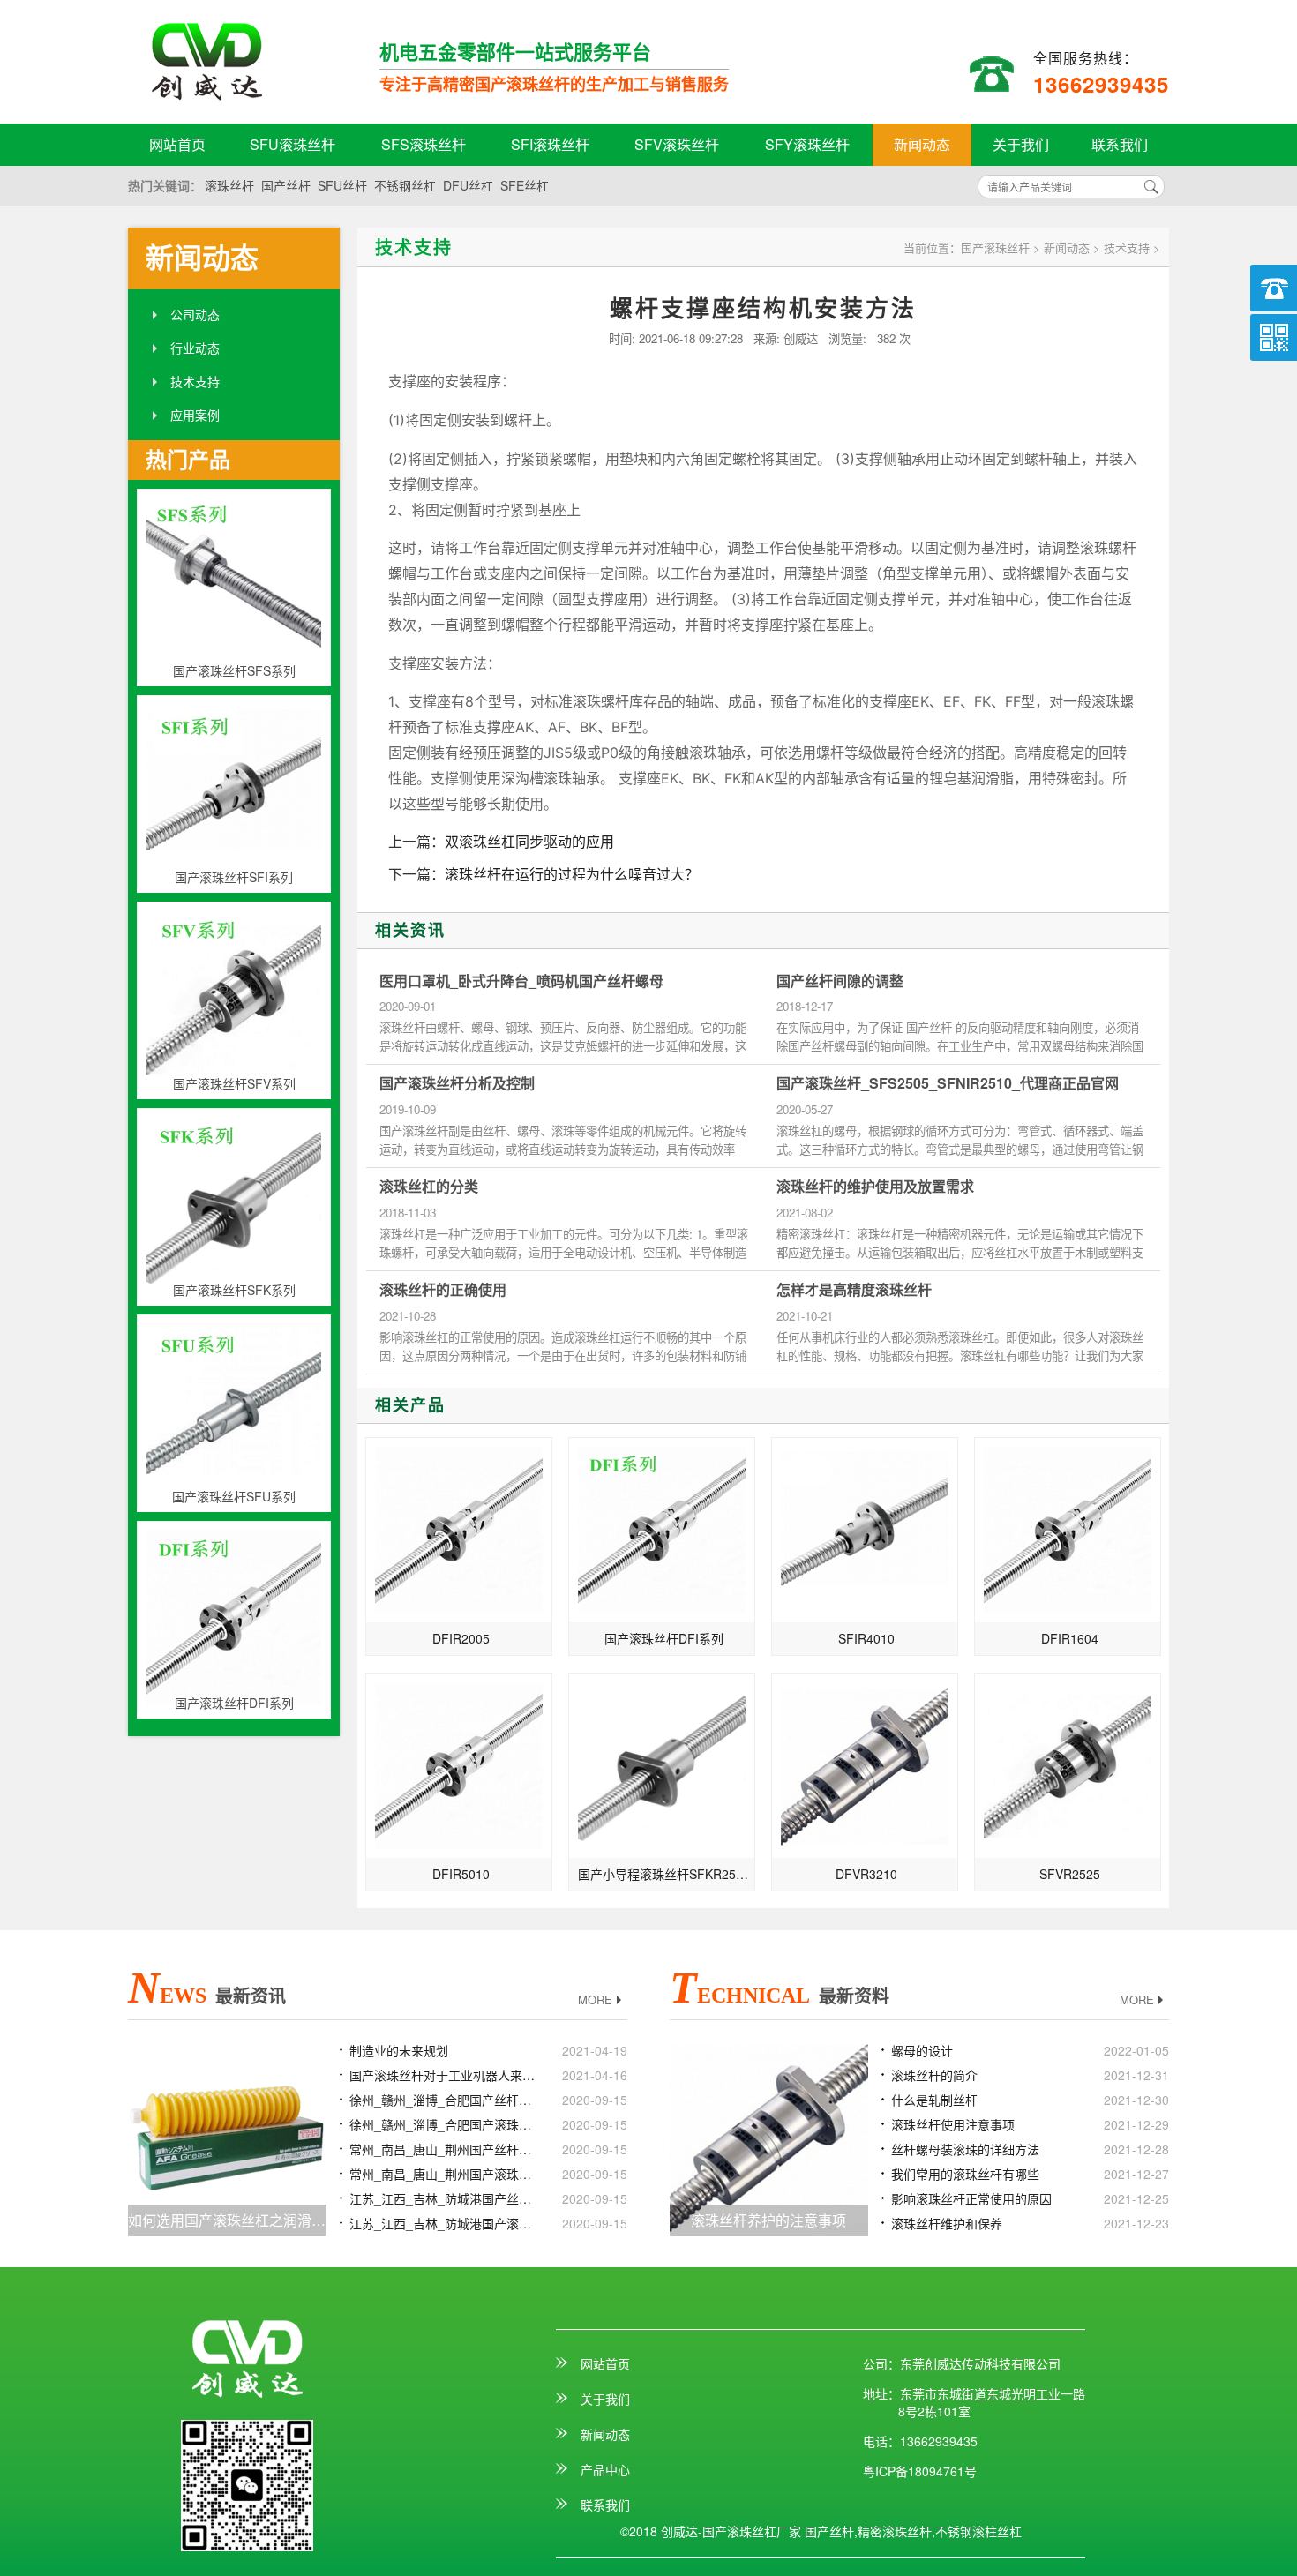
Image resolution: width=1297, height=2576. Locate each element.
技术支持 (195, 381)
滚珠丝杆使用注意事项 (953, 2124)
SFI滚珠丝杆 (550, 144)
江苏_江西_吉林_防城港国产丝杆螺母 (444, 2198)
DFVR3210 (866, 1874)
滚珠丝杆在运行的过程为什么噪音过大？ (572, 874)
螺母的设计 (922, 2050)
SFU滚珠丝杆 (292, 144)
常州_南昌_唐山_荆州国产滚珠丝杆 (444, 2174)
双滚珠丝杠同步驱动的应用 (529, 841)
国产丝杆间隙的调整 (840, 981)
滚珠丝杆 (229, 185)
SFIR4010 (866, 1638)
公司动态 (195, 314)
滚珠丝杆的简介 (934, 2075)
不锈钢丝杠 (405, 185)
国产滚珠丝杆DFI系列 (664, 1638)
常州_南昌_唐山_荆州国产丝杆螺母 (444, 2149)
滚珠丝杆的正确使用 (443, 1290)
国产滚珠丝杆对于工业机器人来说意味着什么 (444, 2075)
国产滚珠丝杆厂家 (238, 62)
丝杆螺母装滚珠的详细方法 (965, 2149)
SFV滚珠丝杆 (677, 144)
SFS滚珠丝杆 (424, 144)
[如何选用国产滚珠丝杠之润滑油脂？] (227, 2135)
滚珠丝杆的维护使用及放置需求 (875, 1187)
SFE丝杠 (525, 185)
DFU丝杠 (468, 185)
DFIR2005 (461, 1638)
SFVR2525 (1070, 1874)
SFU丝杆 (342, 185)
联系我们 (1120, 144)
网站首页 (177, 144)
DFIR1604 (1070, 1638)
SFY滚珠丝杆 (807, 144)
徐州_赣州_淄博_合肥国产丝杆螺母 (444, 2100)
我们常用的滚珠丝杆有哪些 (965, 2174)
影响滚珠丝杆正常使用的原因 (971, 2198)
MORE (595, 2000)
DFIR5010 (461, 1874)
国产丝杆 (286, 185)
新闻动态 (922, 144)
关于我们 (1021, 144)
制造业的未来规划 (399, 2050)
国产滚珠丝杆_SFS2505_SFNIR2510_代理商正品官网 (948, 1083)
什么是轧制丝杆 (934, 2100)
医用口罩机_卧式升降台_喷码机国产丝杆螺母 (521, 981)
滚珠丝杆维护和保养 (947, 2223)
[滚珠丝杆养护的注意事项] (769, 2135)
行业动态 (195, 348)
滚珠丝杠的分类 (429, 1187)
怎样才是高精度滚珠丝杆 (854, 1290)
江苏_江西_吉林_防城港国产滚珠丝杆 (444, 2223)
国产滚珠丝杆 (995, 247)
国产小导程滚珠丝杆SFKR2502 (664, 1874)
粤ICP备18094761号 (920, 2471)
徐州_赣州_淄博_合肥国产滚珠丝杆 (444, 2124)
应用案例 (195, 415)
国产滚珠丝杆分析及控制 (457, 1083)
